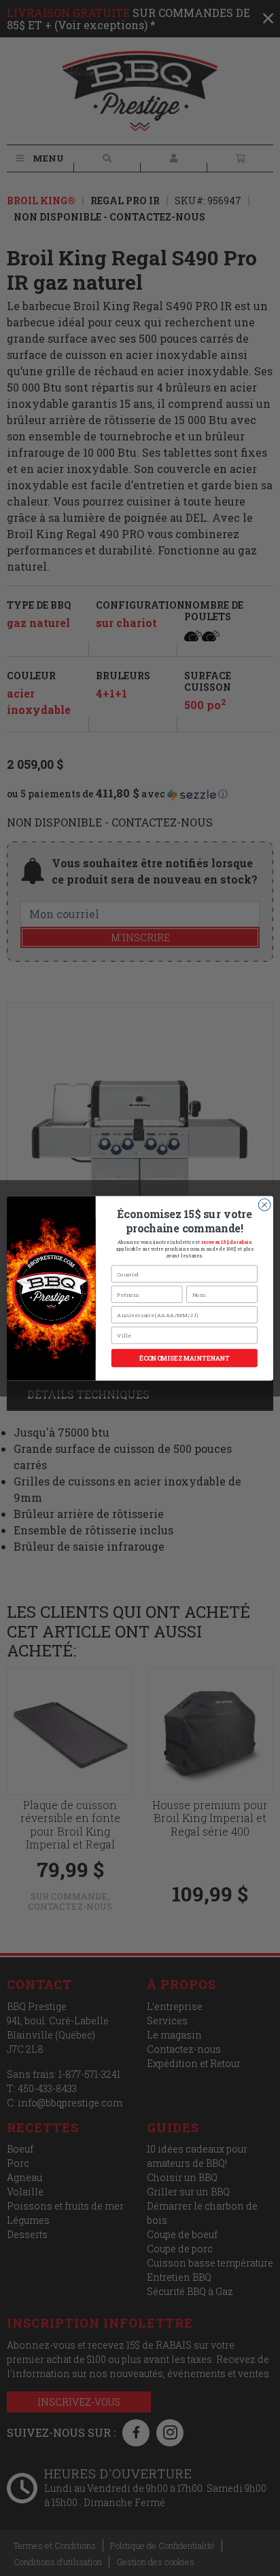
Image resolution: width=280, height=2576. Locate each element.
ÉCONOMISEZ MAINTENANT (185, 1358)
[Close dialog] (264, 1205)
